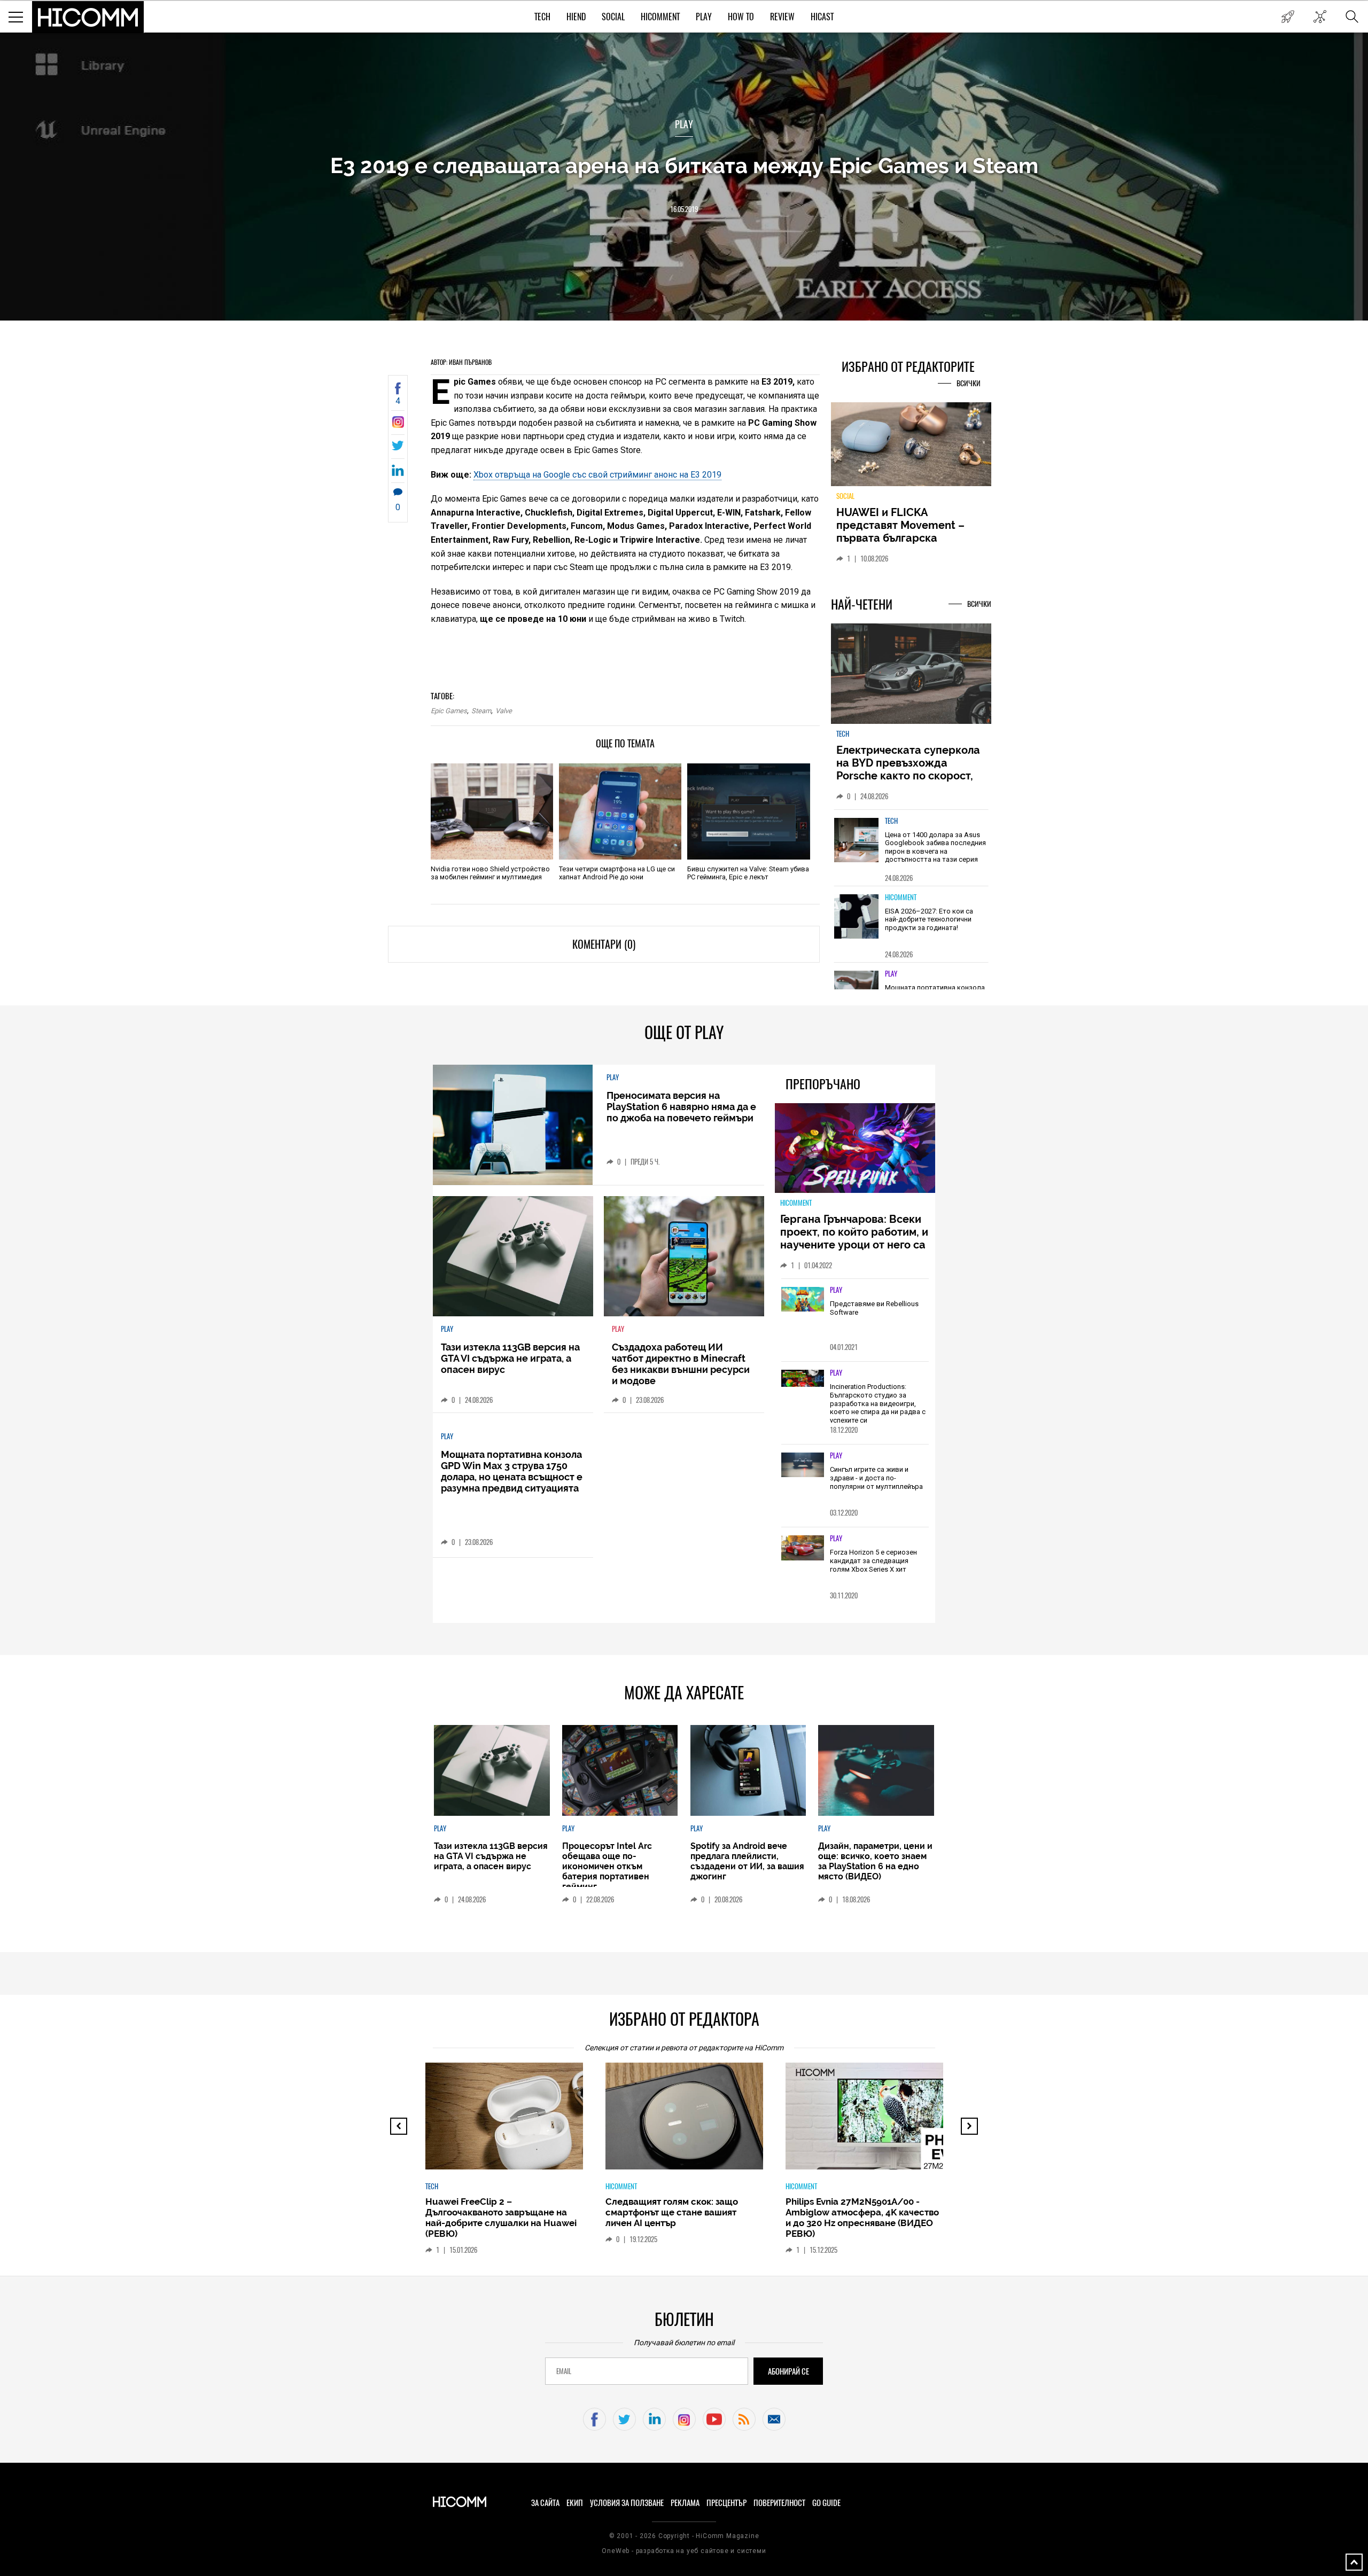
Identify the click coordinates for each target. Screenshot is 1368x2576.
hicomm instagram (684, 2419)
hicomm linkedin (654, 2419)
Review (782, 17)
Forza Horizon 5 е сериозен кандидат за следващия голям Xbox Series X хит (873, 1560)
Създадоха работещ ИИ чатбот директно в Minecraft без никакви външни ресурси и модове (681, 1364)
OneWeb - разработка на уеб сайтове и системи (684, 2551)
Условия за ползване (627, 2503)
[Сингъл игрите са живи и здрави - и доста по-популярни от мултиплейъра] (803, 1465)
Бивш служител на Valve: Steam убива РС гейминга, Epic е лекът (748, 873)
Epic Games (449, 711)
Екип (575, 2503)
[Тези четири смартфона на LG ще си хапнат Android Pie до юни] (620, 811)
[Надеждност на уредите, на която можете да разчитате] (911, 448)
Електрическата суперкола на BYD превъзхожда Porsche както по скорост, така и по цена (908, 775)
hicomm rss (744, 2419)
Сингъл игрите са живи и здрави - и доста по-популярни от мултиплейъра (876, 1478)
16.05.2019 (684, 209)
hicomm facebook (594, 2419)
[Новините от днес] (1288, 17)
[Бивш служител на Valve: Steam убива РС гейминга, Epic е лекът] (748, 811)
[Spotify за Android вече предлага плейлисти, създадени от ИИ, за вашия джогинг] (748, 1770)
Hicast (822, 17)
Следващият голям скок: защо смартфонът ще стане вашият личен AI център (669, 2212)
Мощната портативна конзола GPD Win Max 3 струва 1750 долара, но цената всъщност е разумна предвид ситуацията (512, 1471)
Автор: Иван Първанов (461, 362)
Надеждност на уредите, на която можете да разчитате (911, 525)
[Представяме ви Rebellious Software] (803, 1300)
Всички (969, 383)
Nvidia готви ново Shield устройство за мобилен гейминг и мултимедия (490, 873)
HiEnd (576, 17)
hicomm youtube (714, 2419)
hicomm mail (774, 2419)
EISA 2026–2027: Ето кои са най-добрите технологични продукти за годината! (929, 925)
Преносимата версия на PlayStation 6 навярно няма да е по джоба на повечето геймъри (681, 1107)
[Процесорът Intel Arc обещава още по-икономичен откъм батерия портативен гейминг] (620, 1770)
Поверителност (779, 2503)
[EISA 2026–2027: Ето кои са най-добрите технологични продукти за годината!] (857, 922)
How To (741, 17)
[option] (911, 853)
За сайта (545, 2503)
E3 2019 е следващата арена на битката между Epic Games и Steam (684, 165)
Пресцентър (726, 2503)
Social (613, 17)
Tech (542, 17)
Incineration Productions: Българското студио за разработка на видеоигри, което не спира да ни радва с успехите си (878, 1403)
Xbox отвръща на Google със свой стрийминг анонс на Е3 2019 (597, 475)
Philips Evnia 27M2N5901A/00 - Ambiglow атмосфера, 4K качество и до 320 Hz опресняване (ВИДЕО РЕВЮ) (859, 2218)
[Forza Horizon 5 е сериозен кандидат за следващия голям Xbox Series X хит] (803, 1548)
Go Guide (826, 2503)
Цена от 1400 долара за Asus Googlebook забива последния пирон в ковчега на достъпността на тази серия (935, 853)
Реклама (685, 2503)
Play (704, 17)
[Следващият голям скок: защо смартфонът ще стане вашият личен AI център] (690, 2121)
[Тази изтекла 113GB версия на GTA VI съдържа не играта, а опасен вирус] (513, 1256)
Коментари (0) (604, 944)
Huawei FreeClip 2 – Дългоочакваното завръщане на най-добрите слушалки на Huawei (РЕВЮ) (498, 2218)
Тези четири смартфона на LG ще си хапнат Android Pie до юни (617, 873)
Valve (504, 711)
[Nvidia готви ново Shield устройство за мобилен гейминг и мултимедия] (492, 811)
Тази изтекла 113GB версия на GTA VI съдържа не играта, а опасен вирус (510, 1358)
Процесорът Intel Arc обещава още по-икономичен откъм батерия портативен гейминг (607, 1866)
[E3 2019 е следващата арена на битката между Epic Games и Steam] (398, 425)
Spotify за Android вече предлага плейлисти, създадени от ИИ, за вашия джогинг (747, 1861)
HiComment (660, 17)
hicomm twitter (624, 2419)
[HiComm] (88, 17)
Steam (481, 711)
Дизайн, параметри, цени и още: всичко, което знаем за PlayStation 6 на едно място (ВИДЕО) (875, 1861)
